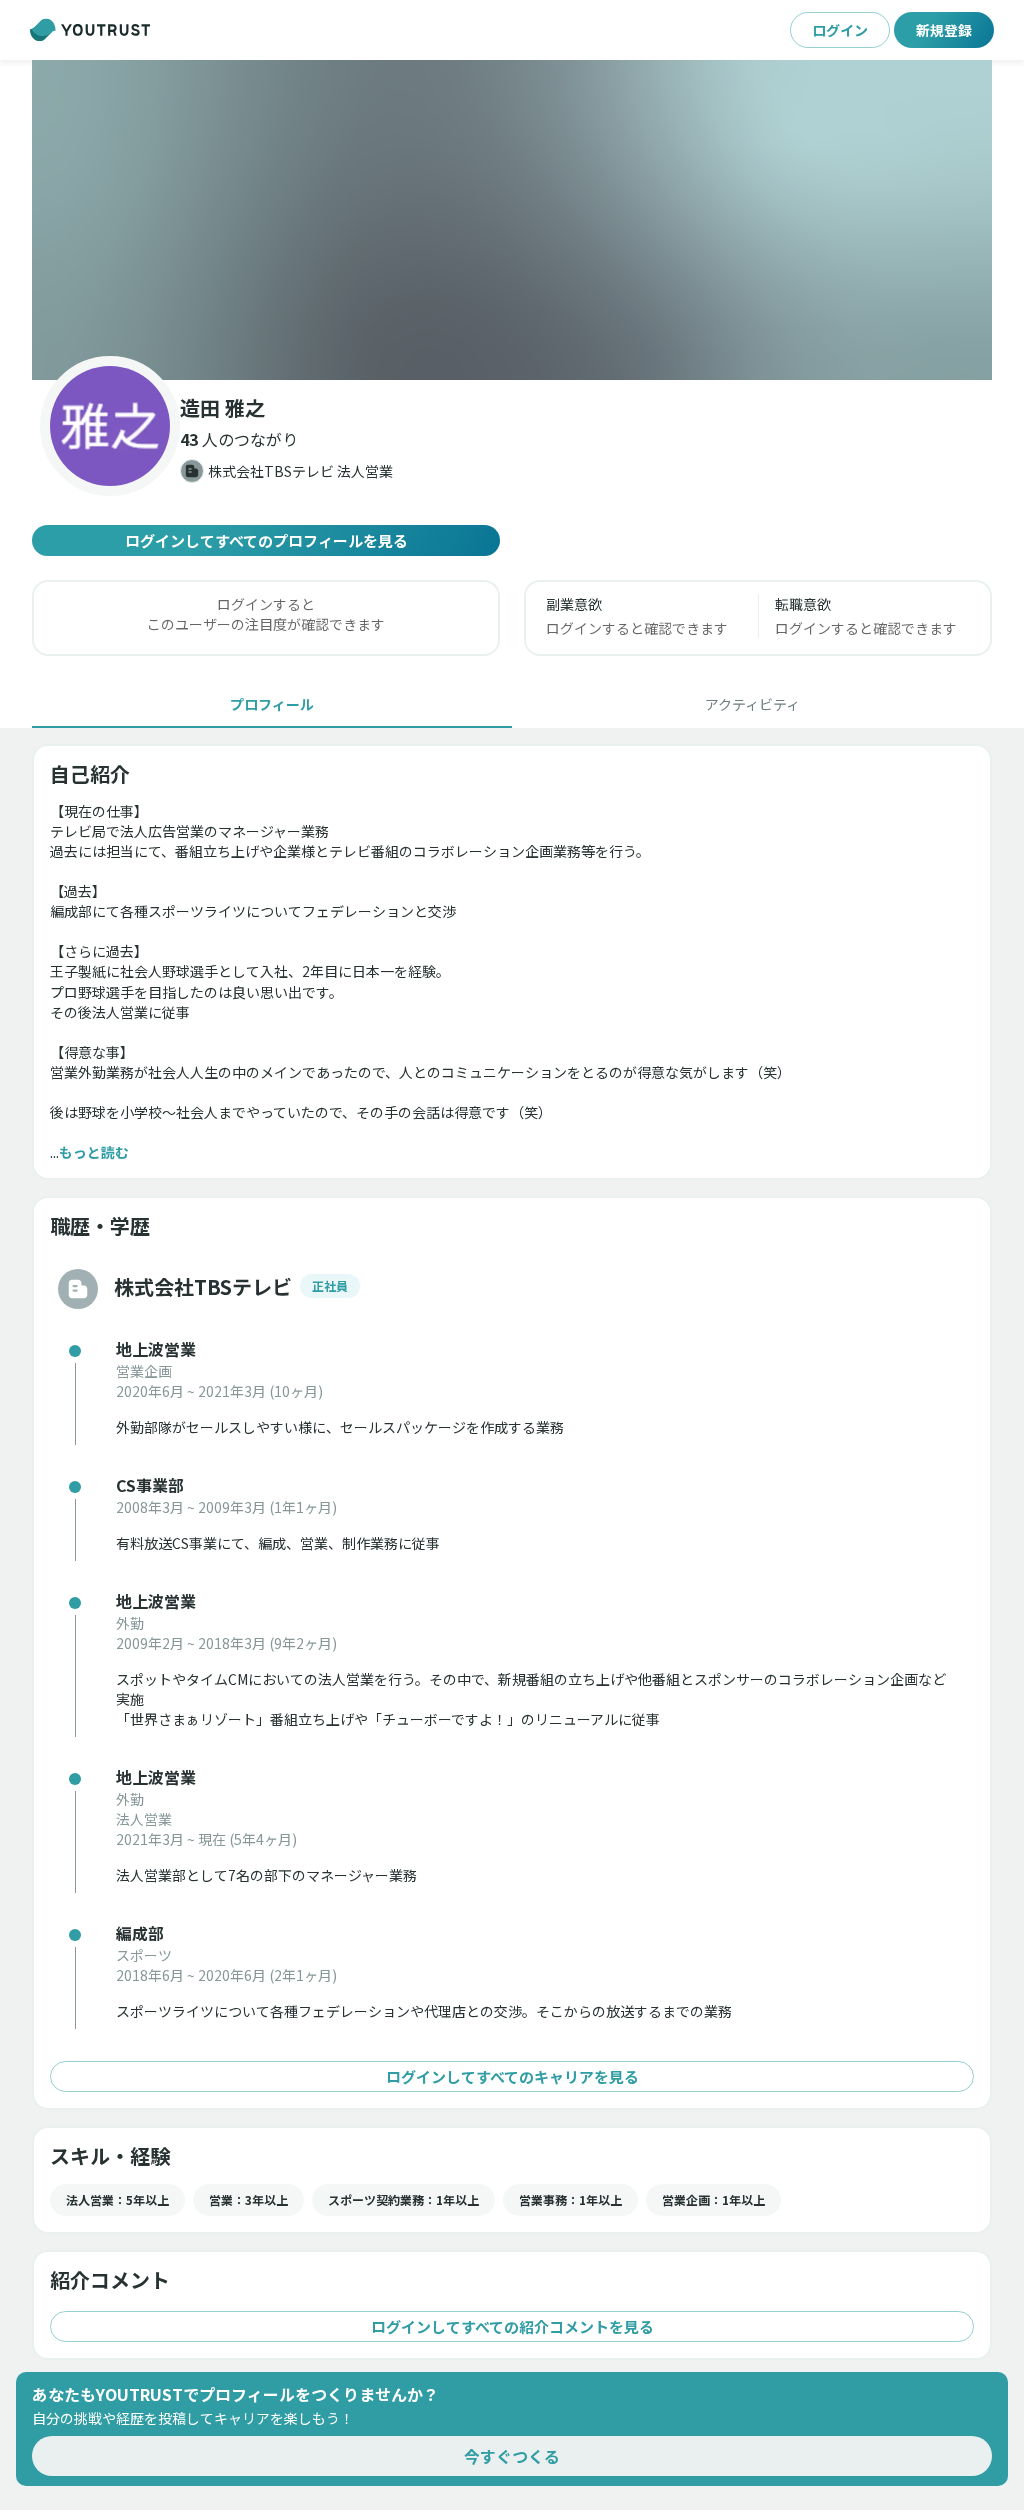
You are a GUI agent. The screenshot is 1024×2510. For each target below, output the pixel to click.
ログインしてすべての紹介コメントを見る (512, 2326)
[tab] (272, 704)
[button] (512, 220)
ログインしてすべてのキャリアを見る (512, 2076)
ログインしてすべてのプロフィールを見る (266, 540)
